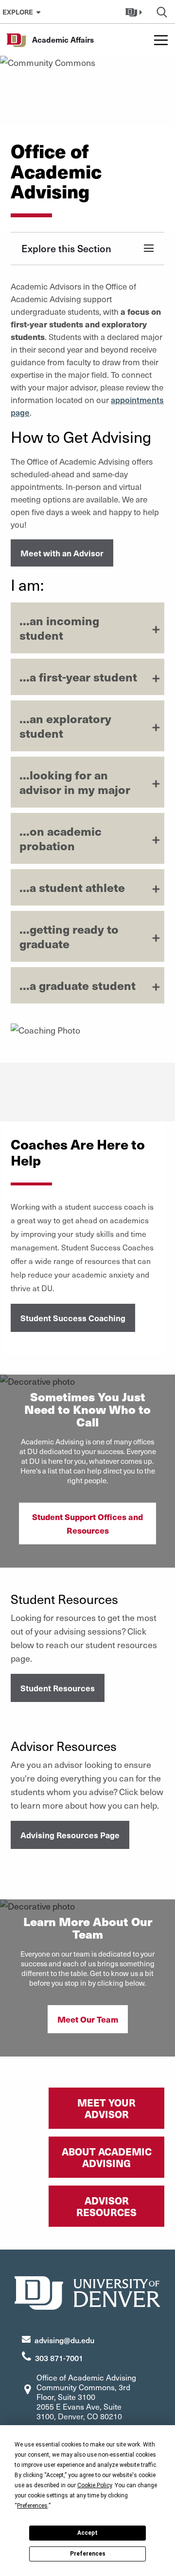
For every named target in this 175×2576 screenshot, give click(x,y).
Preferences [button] (32, 2506)
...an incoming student (59, 628)
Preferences (88, 2554)
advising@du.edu (64, 2340)
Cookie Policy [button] (95, 2485)
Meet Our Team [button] (88, 2019)
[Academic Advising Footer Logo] (87, 2292)
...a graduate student (78, 985)
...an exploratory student (65, 726)
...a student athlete (72, 887)
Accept (87, 2533)
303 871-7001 (59, 2358)
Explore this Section (66, 248)
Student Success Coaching (73, 1318)
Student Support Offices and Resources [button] (87, 1523)
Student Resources (58, 1688)
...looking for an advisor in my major (75, 782)
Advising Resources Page (70, 1835)
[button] (135, 12)
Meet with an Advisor (62, 553)
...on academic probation (61, 838)
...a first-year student (78, 677)
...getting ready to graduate (69, 936)
